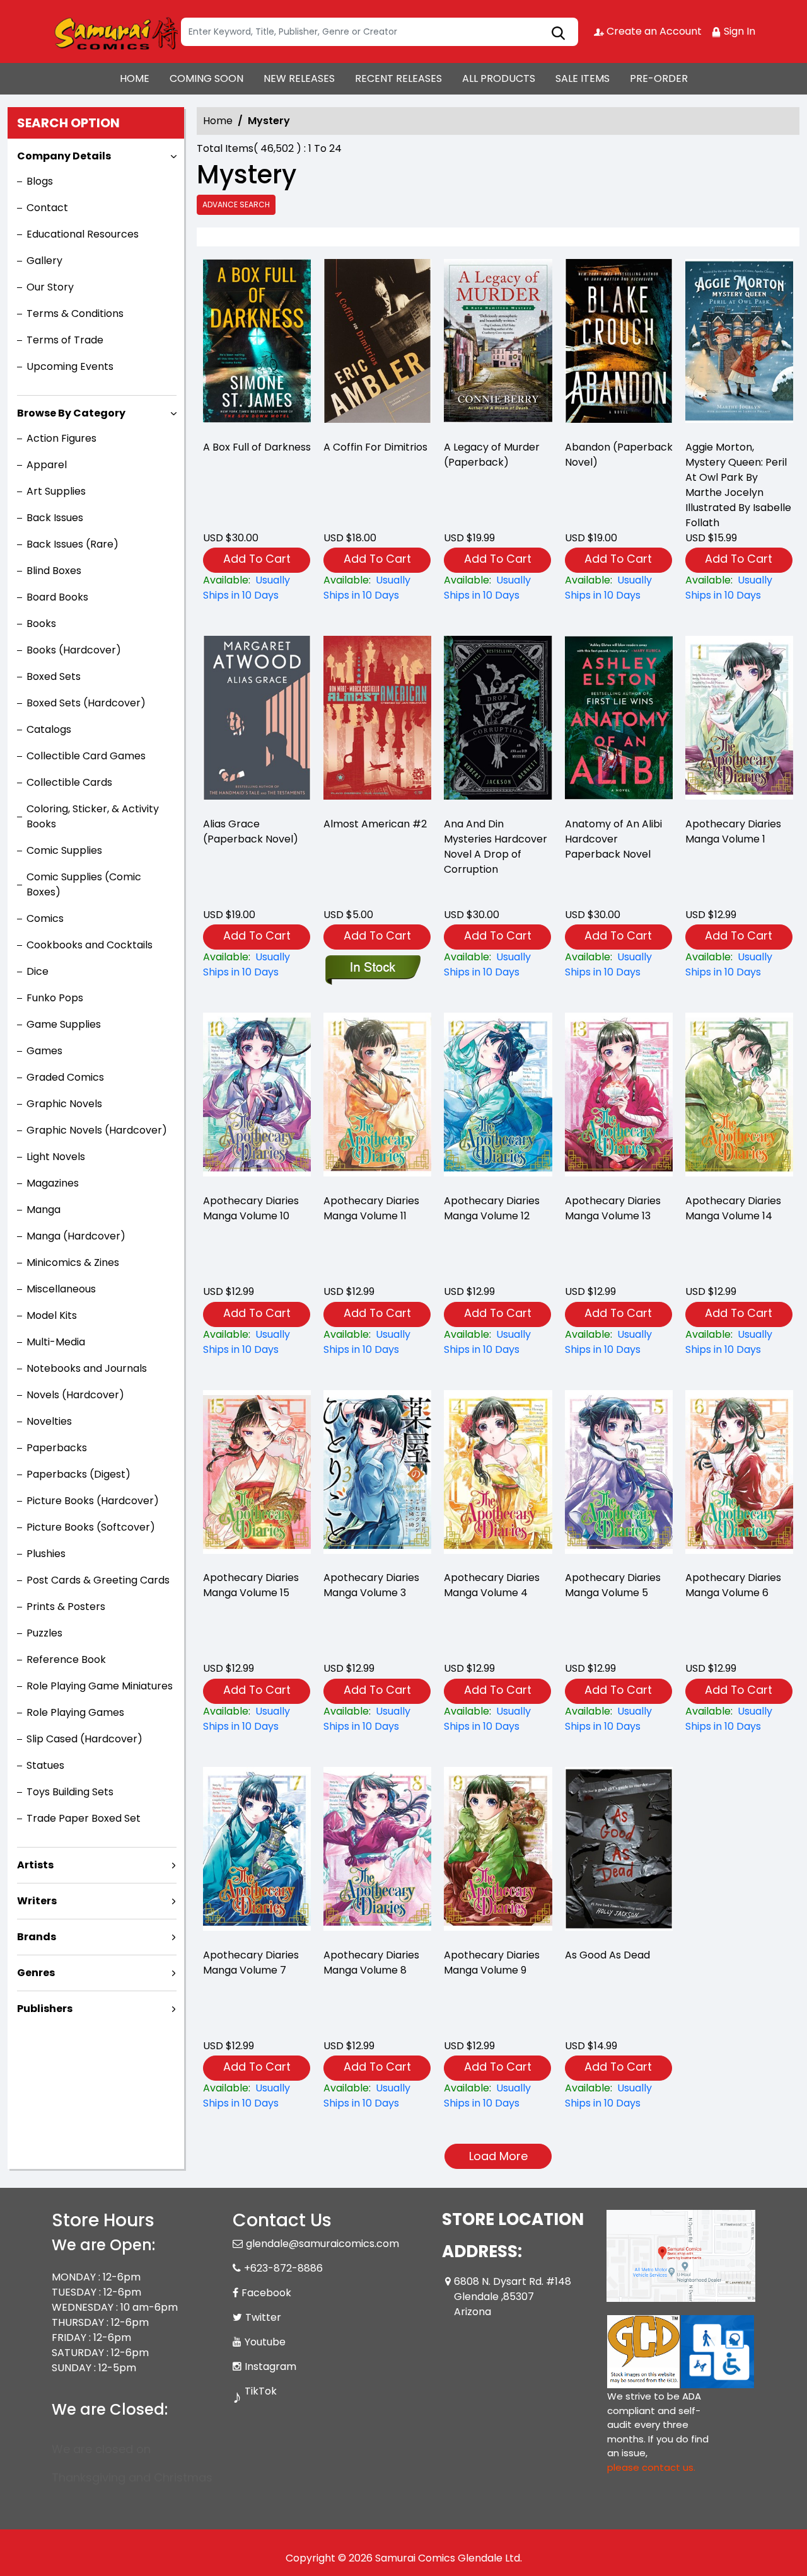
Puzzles (44, 1633)
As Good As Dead (607, 1955)
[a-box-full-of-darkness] (257, 344)
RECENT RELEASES (398, 78)
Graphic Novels (64, 1104)
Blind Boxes (54, 571)
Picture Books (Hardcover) (93, 1501)
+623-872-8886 (283, 2268)
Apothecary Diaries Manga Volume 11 (371, 1208)
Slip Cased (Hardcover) (84, 1739)
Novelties (49, 1421)
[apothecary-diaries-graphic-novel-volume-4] (498, 1475)
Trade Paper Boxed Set (84, 1818)
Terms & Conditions (75, 313)
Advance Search (236, 204)
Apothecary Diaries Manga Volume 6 (733, 1585)
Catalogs (49, 729)
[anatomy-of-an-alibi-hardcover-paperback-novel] (619, 721)
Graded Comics (65, 1077)
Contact (47, 208)
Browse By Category (71, 413)
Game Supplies (64, 1024)
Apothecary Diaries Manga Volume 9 (492, 1963)
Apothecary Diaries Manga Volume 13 (613, 1208)
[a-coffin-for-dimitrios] (377, 344)
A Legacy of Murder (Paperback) (492, 455)
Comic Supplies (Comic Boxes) (84, 884)
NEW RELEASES (299, 78)
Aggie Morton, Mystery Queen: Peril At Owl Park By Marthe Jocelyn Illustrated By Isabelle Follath (738, 485)
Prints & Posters (66, 1607)
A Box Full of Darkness (257, 447)
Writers (37, 1901)
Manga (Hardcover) (76, 1236)
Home (218, 121)
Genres (36, 1973)
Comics (45, 918)
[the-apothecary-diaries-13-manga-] (619, 1098)
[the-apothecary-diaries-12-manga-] (498, 1098)
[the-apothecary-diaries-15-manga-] (257, 1475)
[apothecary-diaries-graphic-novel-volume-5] (619, 1475)
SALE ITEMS (583, 78)
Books (41, 624)
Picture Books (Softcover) (91, 1527)
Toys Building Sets (70, 1792)
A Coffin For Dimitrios (375, 447)
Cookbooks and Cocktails (90, 945)
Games (44, 1051)
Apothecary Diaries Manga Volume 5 (613, 1585)
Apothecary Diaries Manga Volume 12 (492, 1208)
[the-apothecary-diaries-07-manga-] (257, 1852)
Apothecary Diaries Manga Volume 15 (251, 1585)
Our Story (50, 287)
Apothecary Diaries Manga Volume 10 (251, 1208)
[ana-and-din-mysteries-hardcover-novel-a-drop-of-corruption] (498, 721)
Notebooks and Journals (87, 1368)
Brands (37, 1937)
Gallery (44, 261)
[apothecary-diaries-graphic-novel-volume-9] (498, 1852)
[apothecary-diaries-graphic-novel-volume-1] (739, 721)
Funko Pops (55, 998)
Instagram (270, 2366)
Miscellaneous (61, 1289)
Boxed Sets (54, 676)
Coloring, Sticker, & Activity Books (93, 816)
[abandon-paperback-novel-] (619, 344)
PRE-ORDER (659, 78)
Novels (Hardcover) (75, 1395)
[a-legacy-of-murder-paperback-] (498, 344)
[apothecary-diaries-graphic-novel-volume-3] (377, 1475)
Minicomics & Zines (73, 1262)
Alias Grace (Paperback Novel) (251, 831)
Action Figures (61, 438)
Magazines (53, 1183)
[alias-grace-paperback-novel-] (257, 721)
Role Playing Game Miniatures (100, 1686)
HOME (135, 78)
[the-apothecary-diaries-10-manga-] (257, 1098)
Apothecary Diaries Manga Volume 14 (733, 1208)
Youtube (265, 2342)
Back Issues (55, 518)
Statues (45, 1765)
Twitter (263, 2317)
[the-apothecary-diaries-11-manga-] (377, 1098)
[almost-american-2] (377, 721)
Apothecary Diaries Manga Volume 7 (251, 1963)
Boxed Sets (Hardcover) (86, 703)
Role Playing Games (75, 1712)
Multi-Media (56, 1342)
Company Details (64, 156)
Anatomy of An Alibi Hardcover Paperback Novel (613, 839)
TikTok (261, 2391)
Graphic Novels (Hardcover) (97, 1130)
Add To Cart (257, 559)
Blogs (40, 181)
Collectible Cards (69, 782)
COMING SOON (206, 78)
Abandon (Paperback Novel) (619, 455)
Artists (35, 1865)
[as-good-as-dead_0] (619, 1852)
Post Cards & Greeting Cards (98, 1580)
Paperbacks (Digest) (78, 1474)
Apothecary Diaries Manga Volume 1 (733, 831)
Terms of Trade (65, 340)
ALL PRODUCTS (499, 78)
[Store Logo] (115, 32)
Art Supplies (56, 491)
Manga (44, 1210)
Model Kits (52, 1315)
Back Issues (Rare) (73, 544)
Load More (498, 2156)
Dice (38, 971)
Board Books (57, 597)
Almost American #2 (375, 824)
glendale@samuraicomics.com (322, 2244)
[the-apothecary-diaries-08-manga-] (377, 1852)
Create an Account (653, 31)
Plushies (46, 1554)
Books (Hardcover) (74, 650)
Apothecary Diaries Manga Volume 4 (492, 1585)
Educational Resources (83, 234)
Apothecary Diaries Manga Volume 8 (371, 1963)
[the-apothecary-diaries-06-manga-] (739, 1475)
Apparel (47, 465)
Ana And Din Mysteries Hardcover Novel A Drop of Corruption (496, 847)
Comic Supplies (64, 850)
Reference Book (66, 1659)
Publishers (45, 2009)
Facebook (266, 2293)
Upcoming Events (70, 366)
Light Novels (56, 1157)
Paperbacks (57, 1448)
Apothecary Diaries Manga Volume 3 (371, 1585)
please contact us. (651, 2467)
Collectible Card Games (86, 756)
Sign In (738, 31)
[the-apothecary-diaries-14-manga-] (739, 1098)
